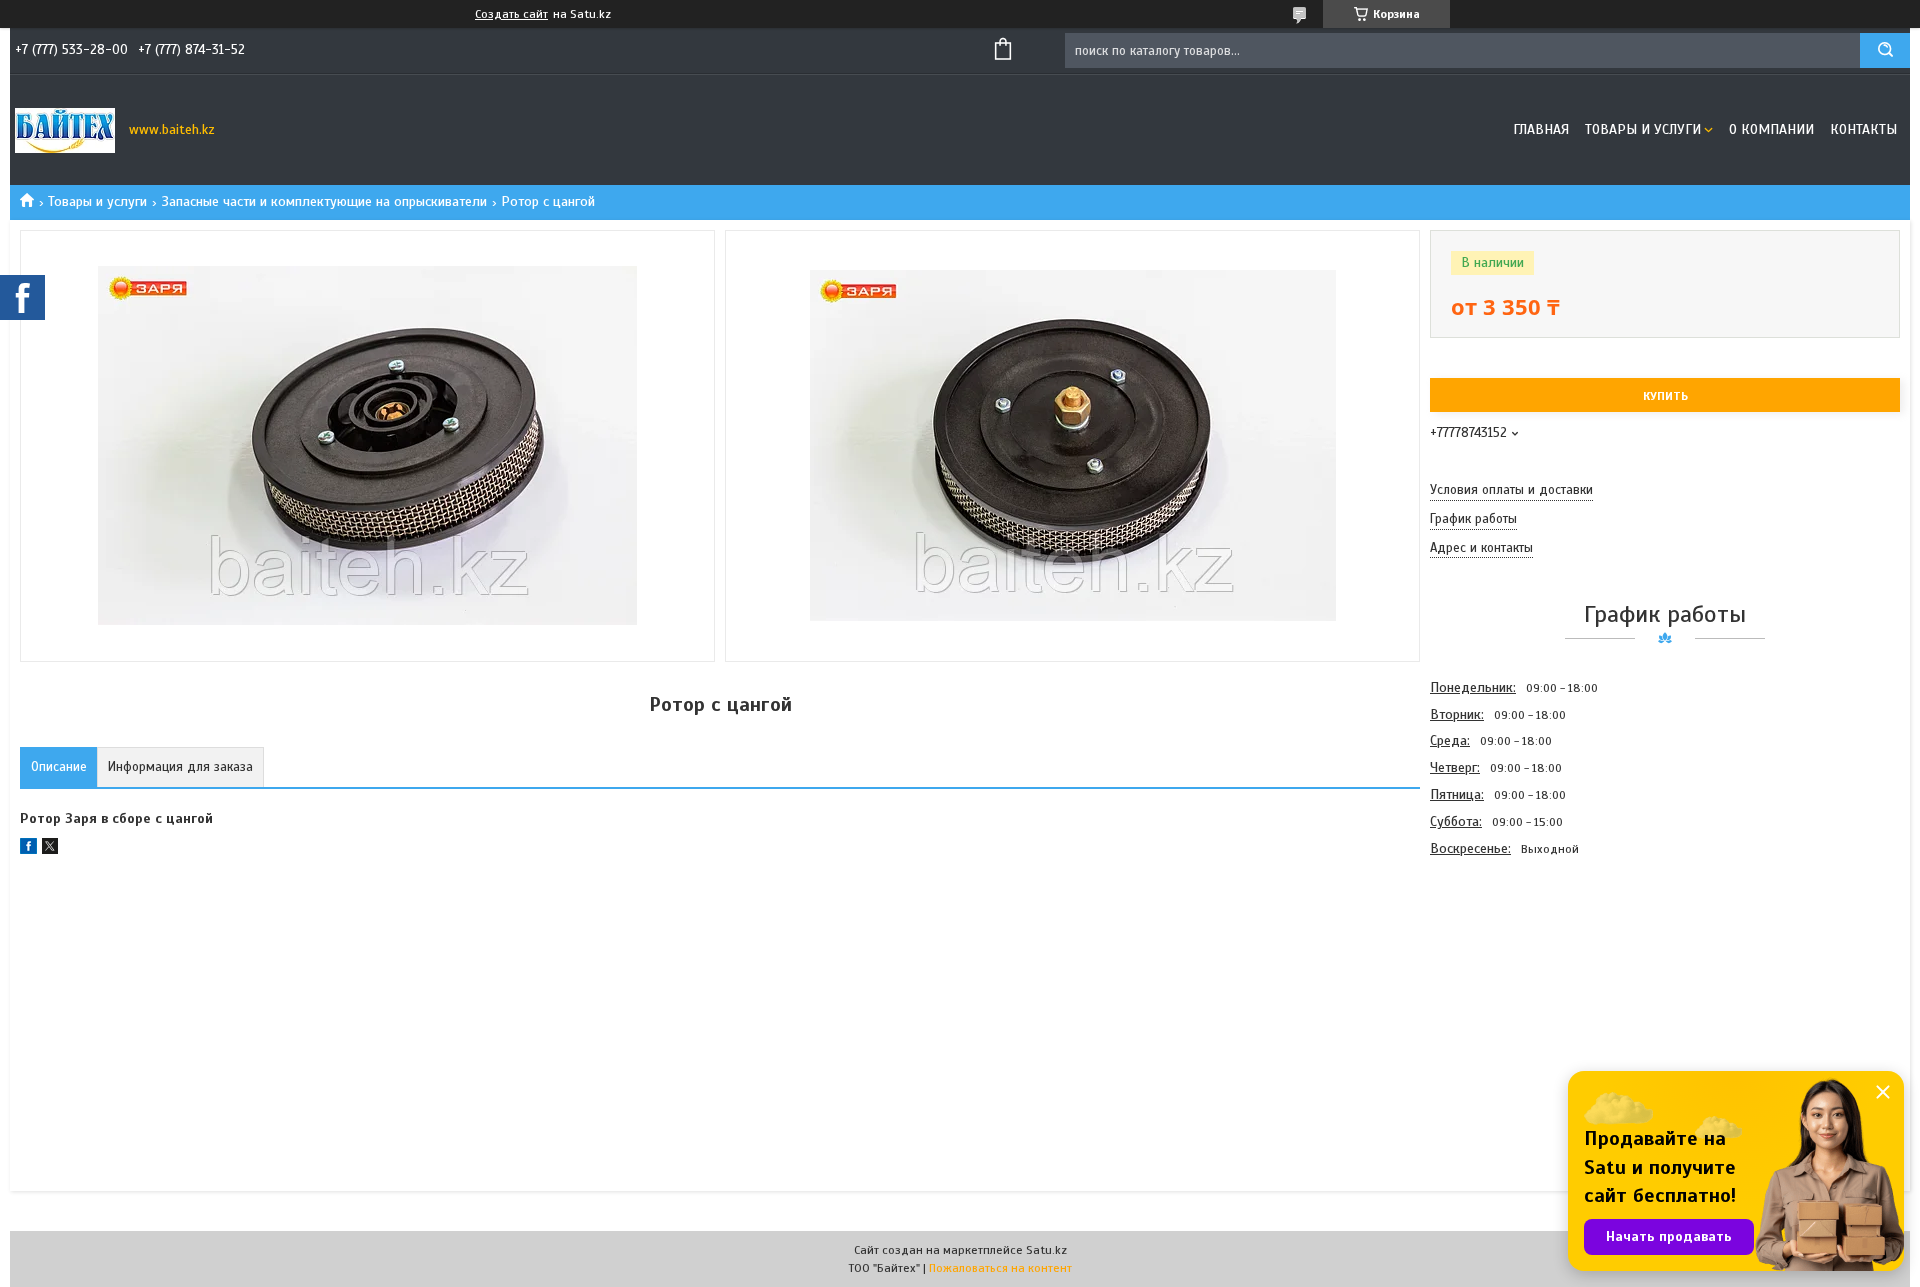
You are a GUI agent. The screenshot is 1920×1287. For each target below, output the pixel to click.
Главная (1541, 129)
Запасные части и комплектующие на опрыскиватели (324, 201)
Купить (1665, 396)
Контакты (1863, 129)
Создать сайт (511, 14)
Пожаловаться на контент (1000, 1268)
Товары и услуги (1643, 129)
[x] (50, 849)
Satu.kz (1046, 1250)
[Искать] (1885, 50)
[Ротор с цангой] (1501, 970)
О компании (1771, 129)
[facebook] (28, 849)
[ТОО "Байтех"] (65, 130)
